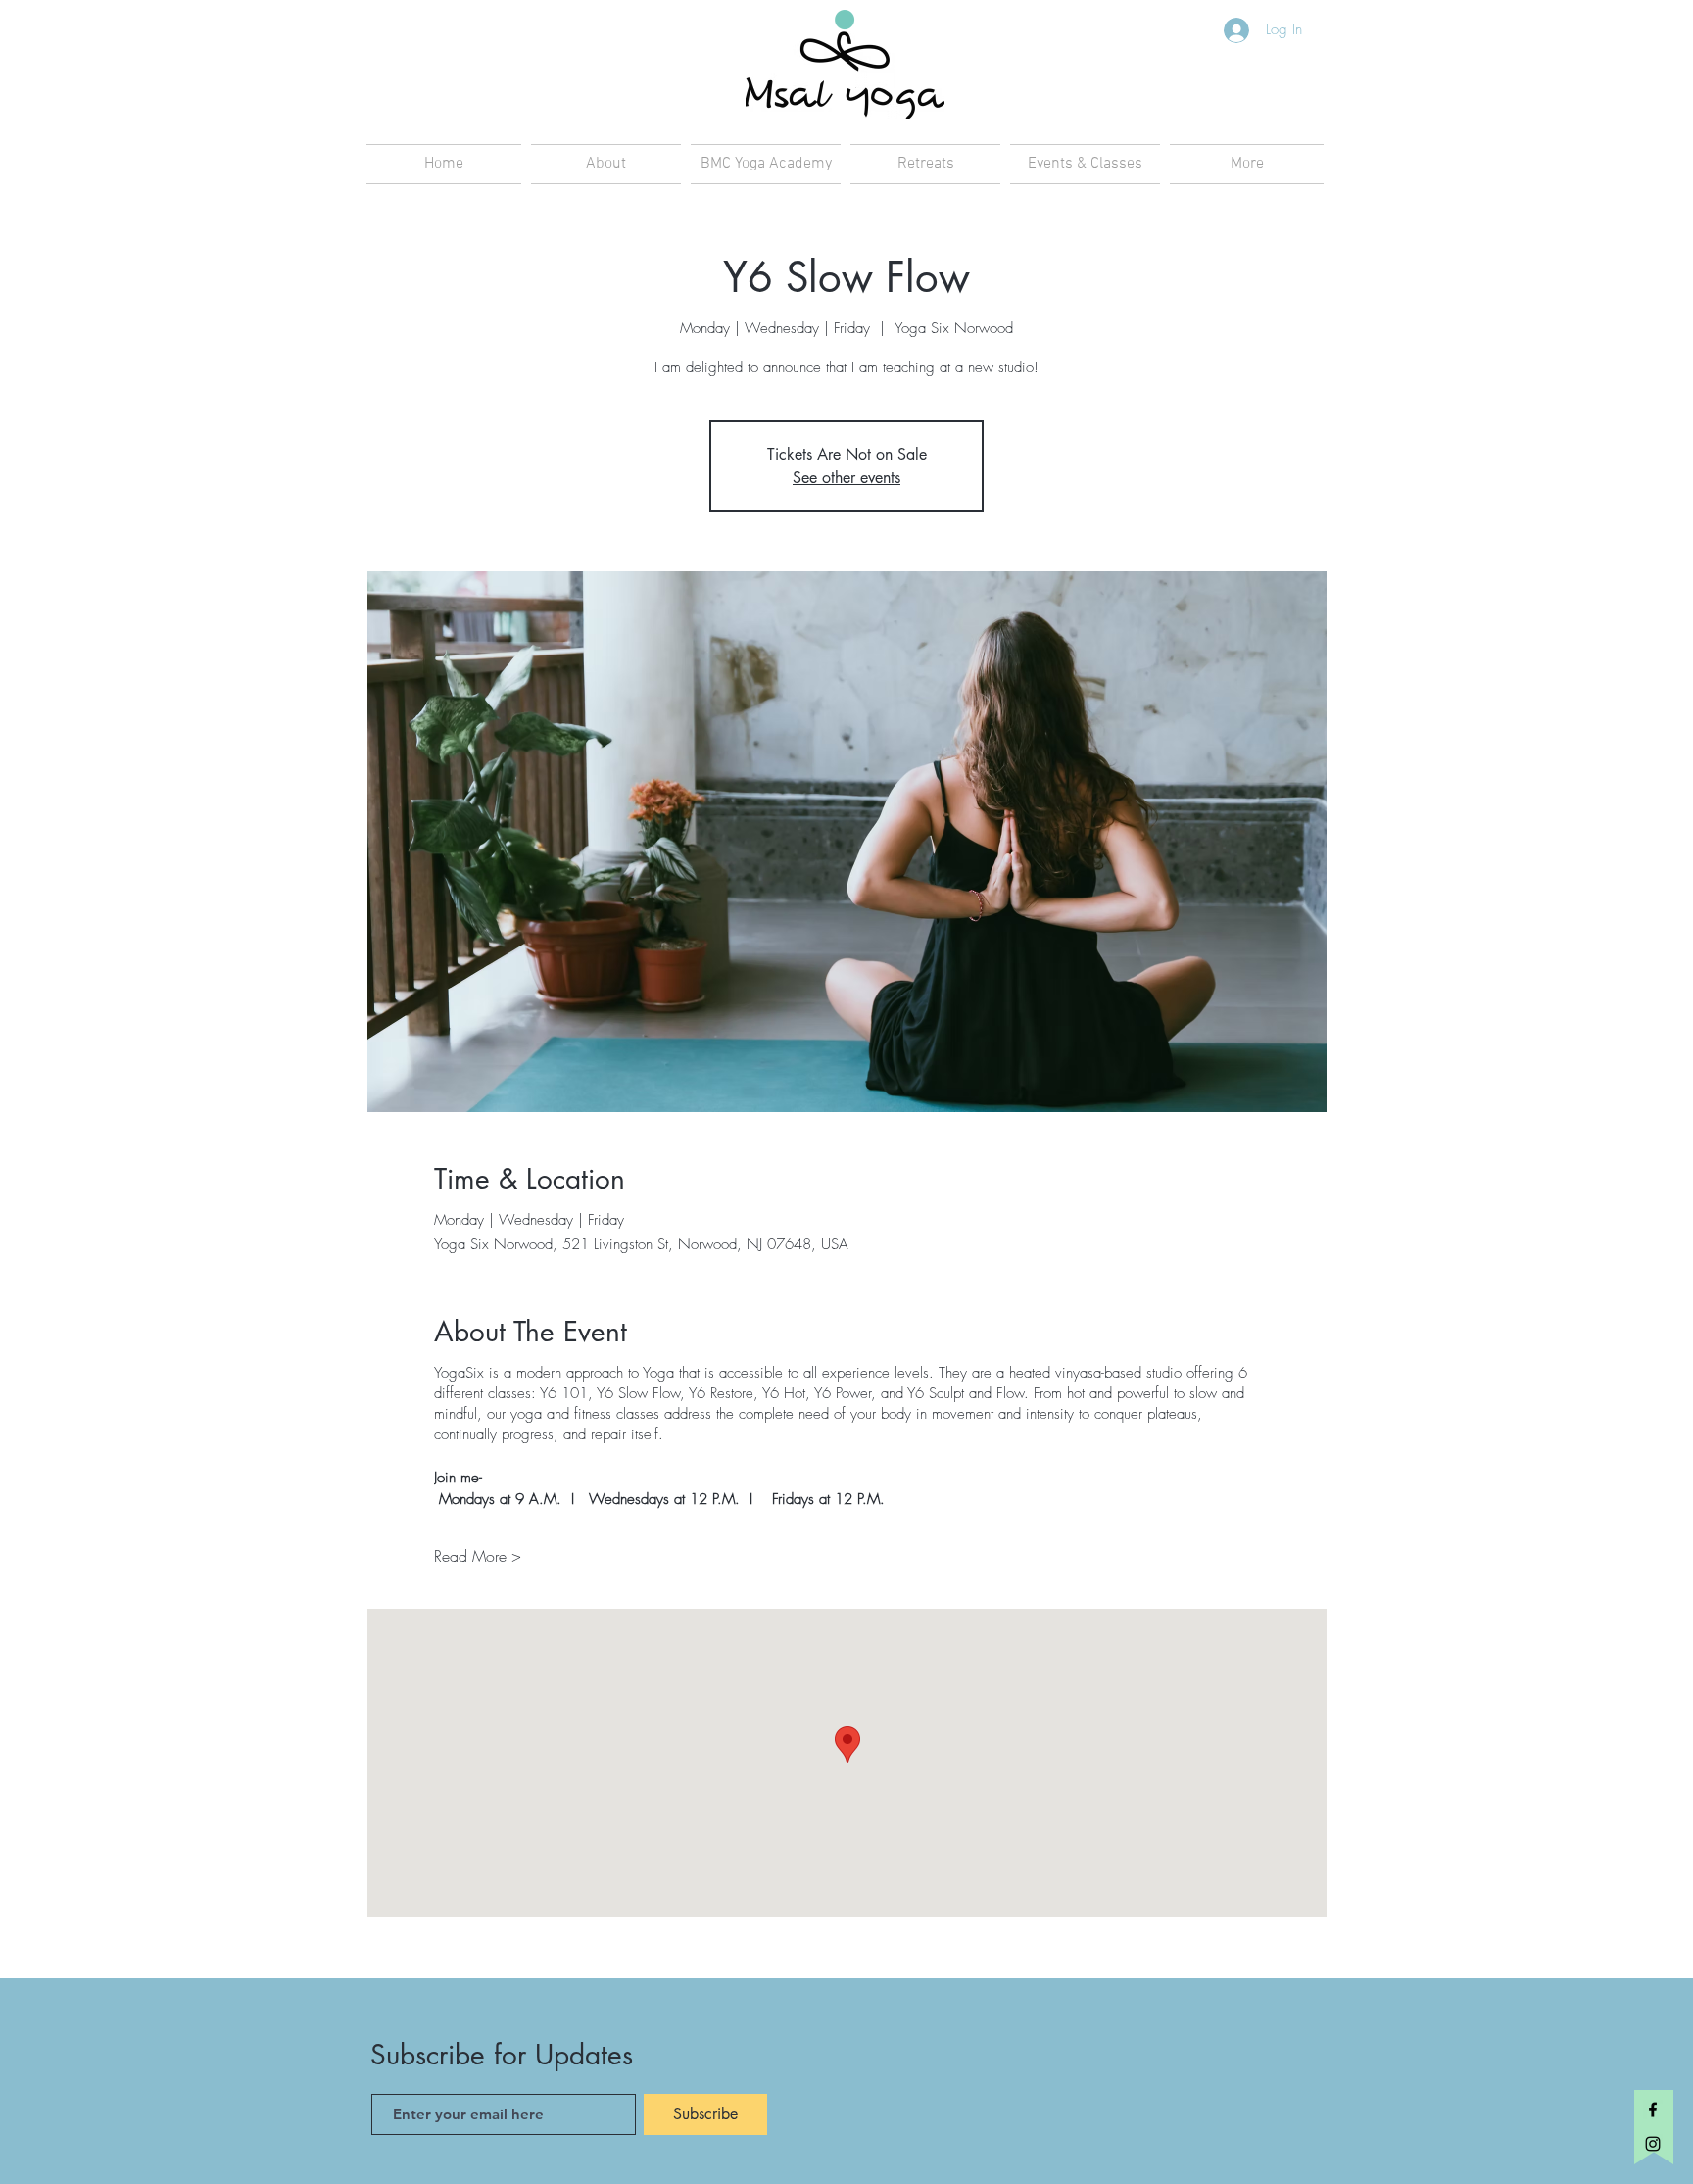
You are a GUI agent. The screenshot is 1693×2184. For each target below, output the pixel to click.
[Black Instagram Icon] (1653, 2144)
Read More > (478, 1556)
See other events (846, 478)
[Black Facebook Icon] (1653, 2110)
